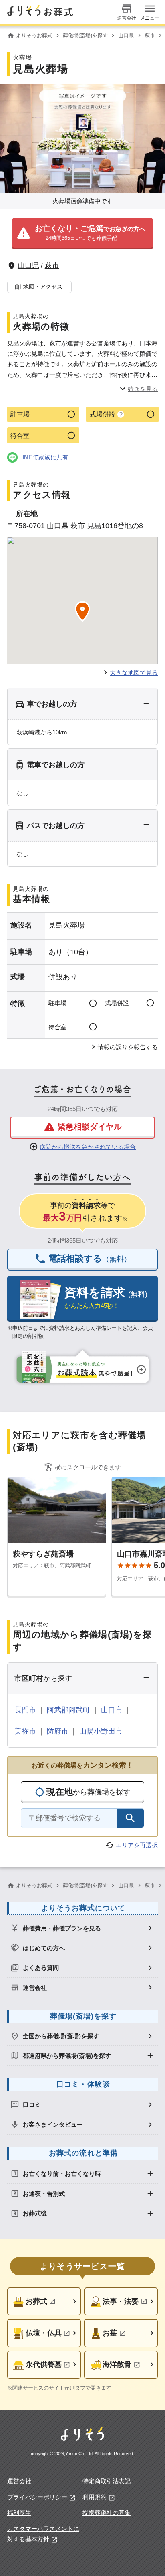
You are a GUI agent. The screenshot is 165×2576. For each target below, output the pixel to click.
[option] (83, 1928)
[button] (82, 234)
